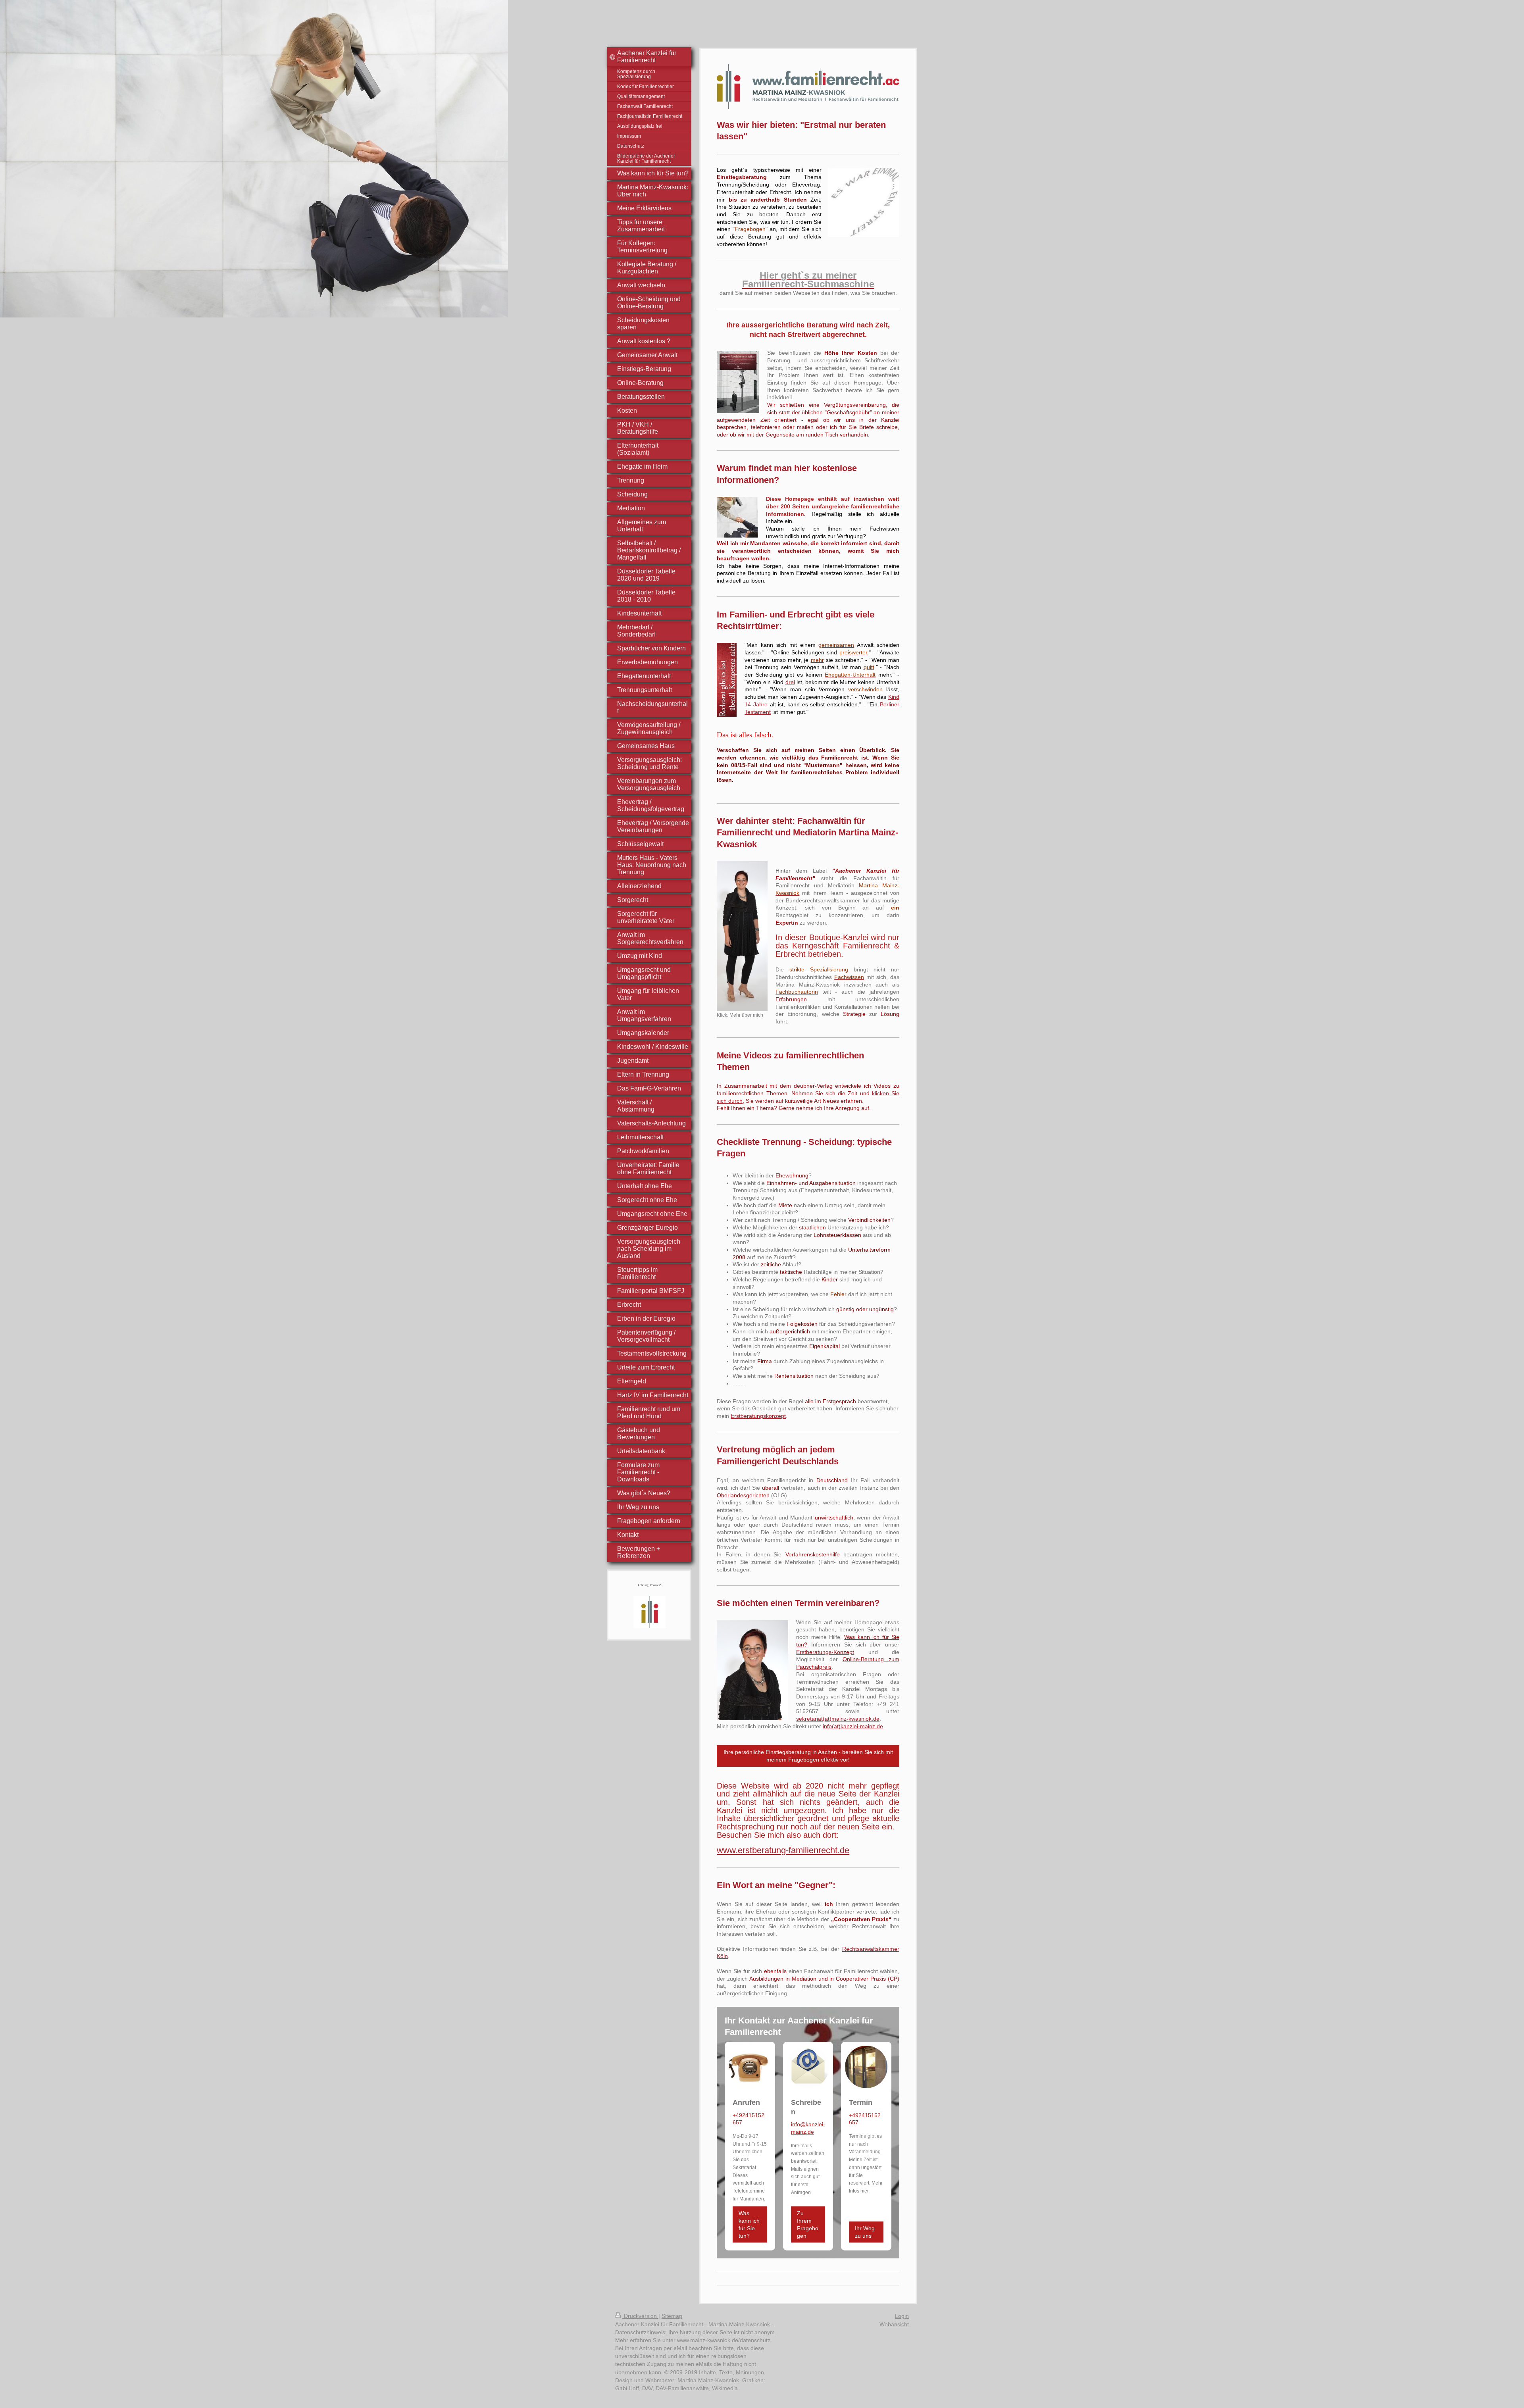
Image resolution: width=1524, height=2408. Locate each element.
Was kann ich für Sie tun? (749, 2224)
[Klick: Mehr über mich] (742, 936)
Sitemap (672, 2316)
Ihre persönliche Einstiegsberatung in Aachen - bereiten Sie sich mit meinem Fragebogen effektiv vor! (808, 1756)
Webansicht (894, 2324)
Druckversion (640, 2316)
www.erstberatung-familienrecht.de (783, 1850)
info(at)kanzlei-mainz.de (853, 1726)
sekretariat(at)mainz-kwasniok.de (838, 1719)
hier (864, 2191)
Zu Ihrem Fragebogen (808, 2224)
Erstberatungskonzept (758, 1416)
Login (902, 2316)
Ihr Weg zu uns (865, 2232)
